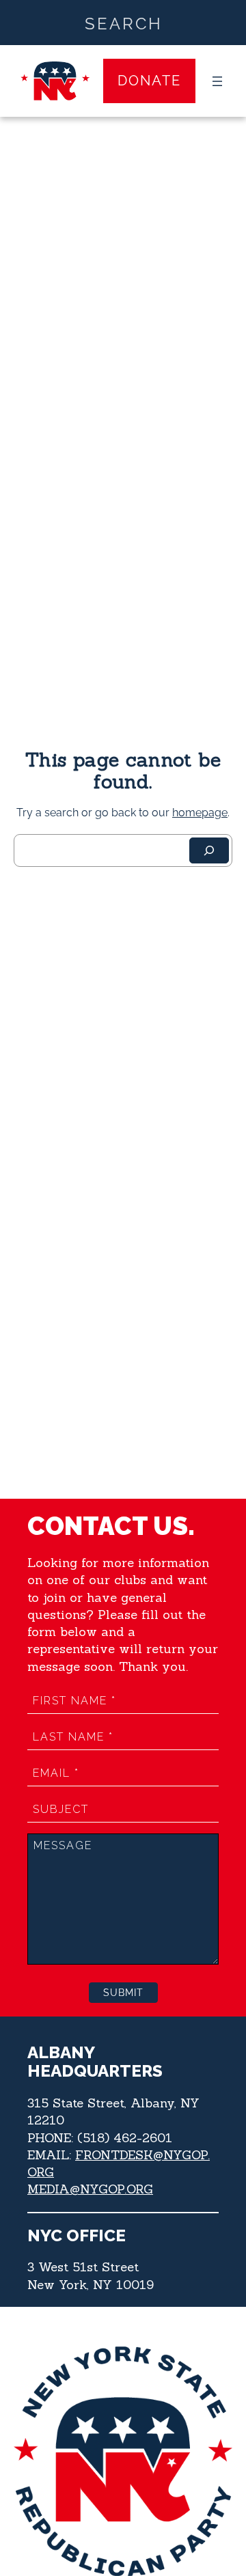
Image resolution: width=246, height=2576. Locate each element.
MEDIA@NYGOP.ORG (90, 2189)
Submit (123, 1993)
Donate (149, 81)
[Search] (209, 850)
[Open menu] (217, 81)
